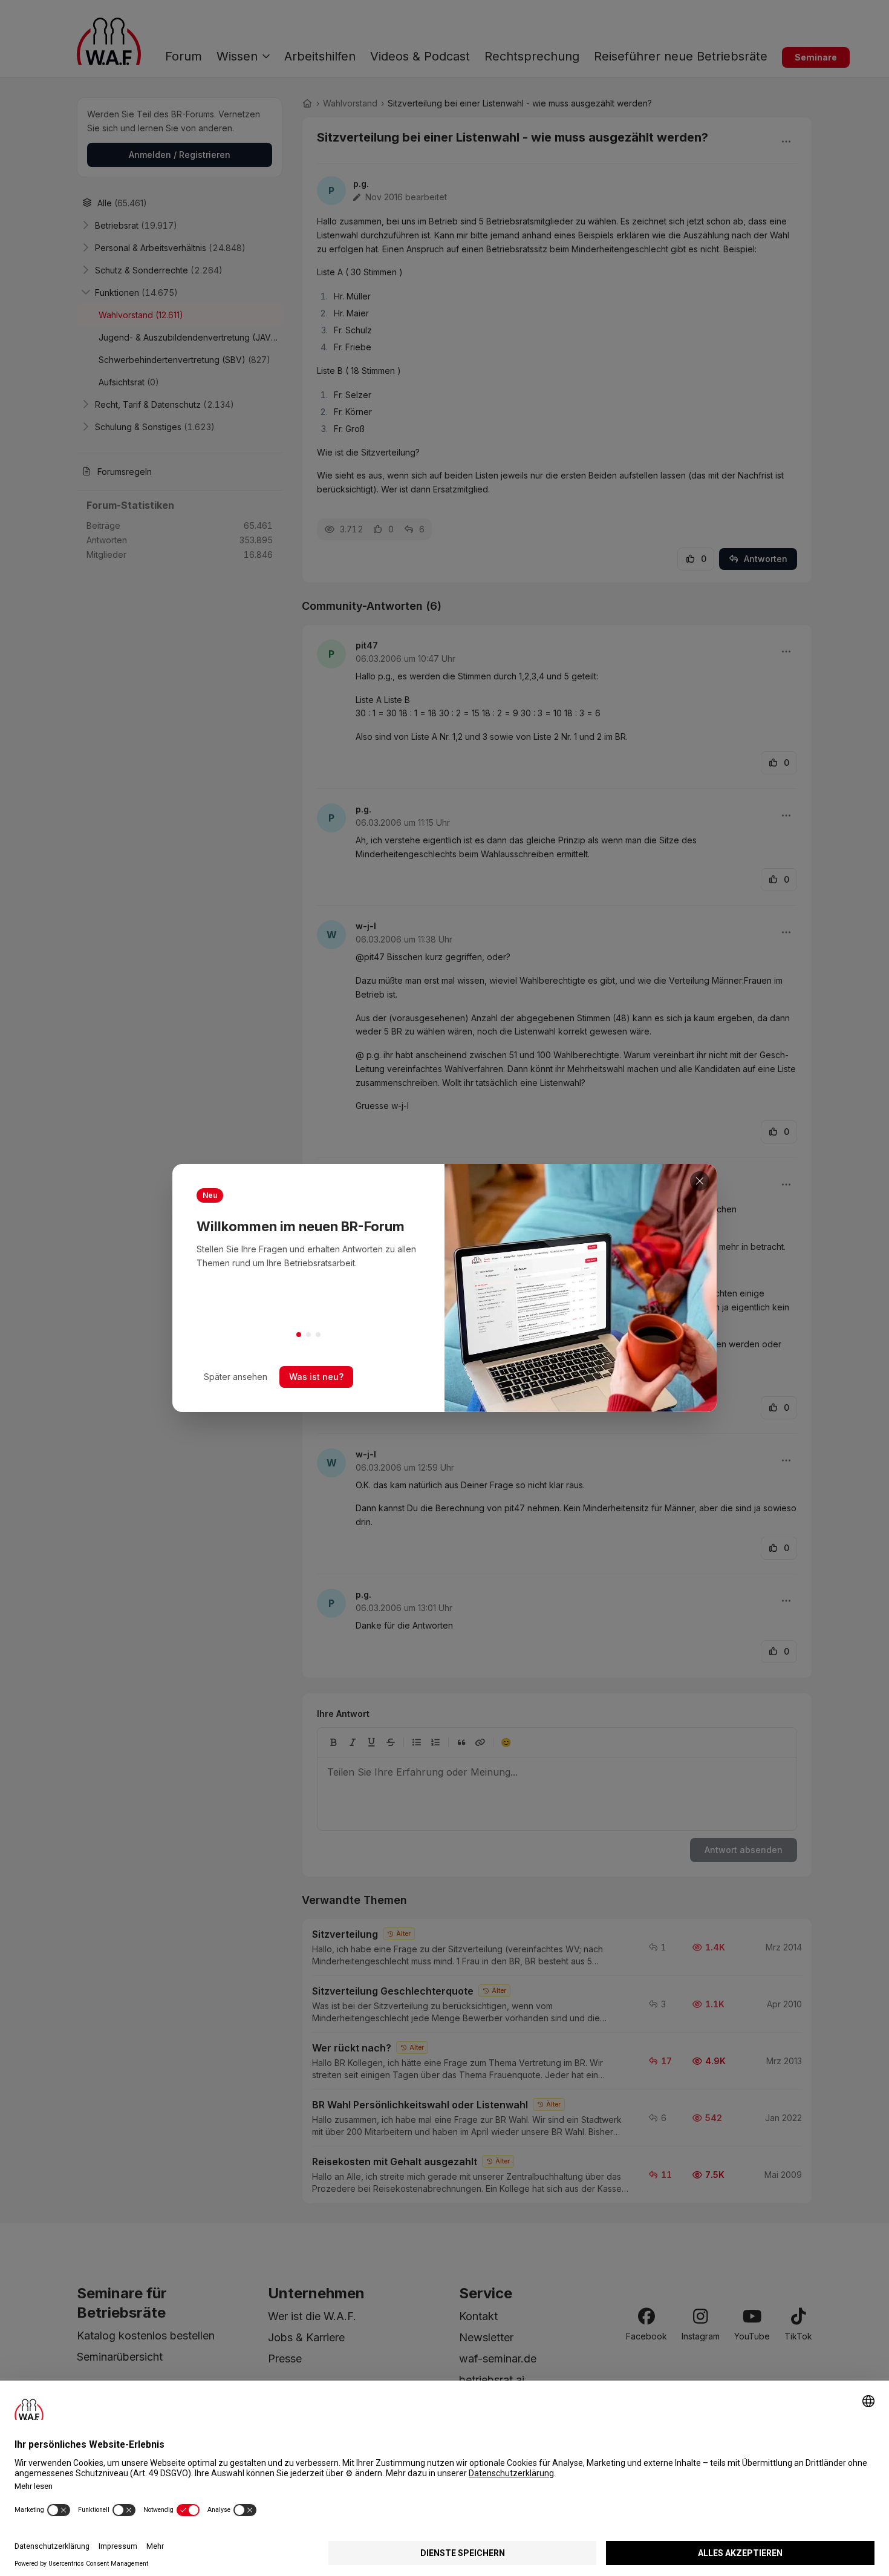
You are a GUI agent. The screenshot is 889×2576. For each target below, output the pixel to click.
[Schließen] (700, 1181)
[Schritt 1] (299, 1335)
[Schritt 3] (318, 1335)
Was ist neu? (316, 1377)
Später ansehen (236, 1377)
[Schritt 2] (308, 1335)
